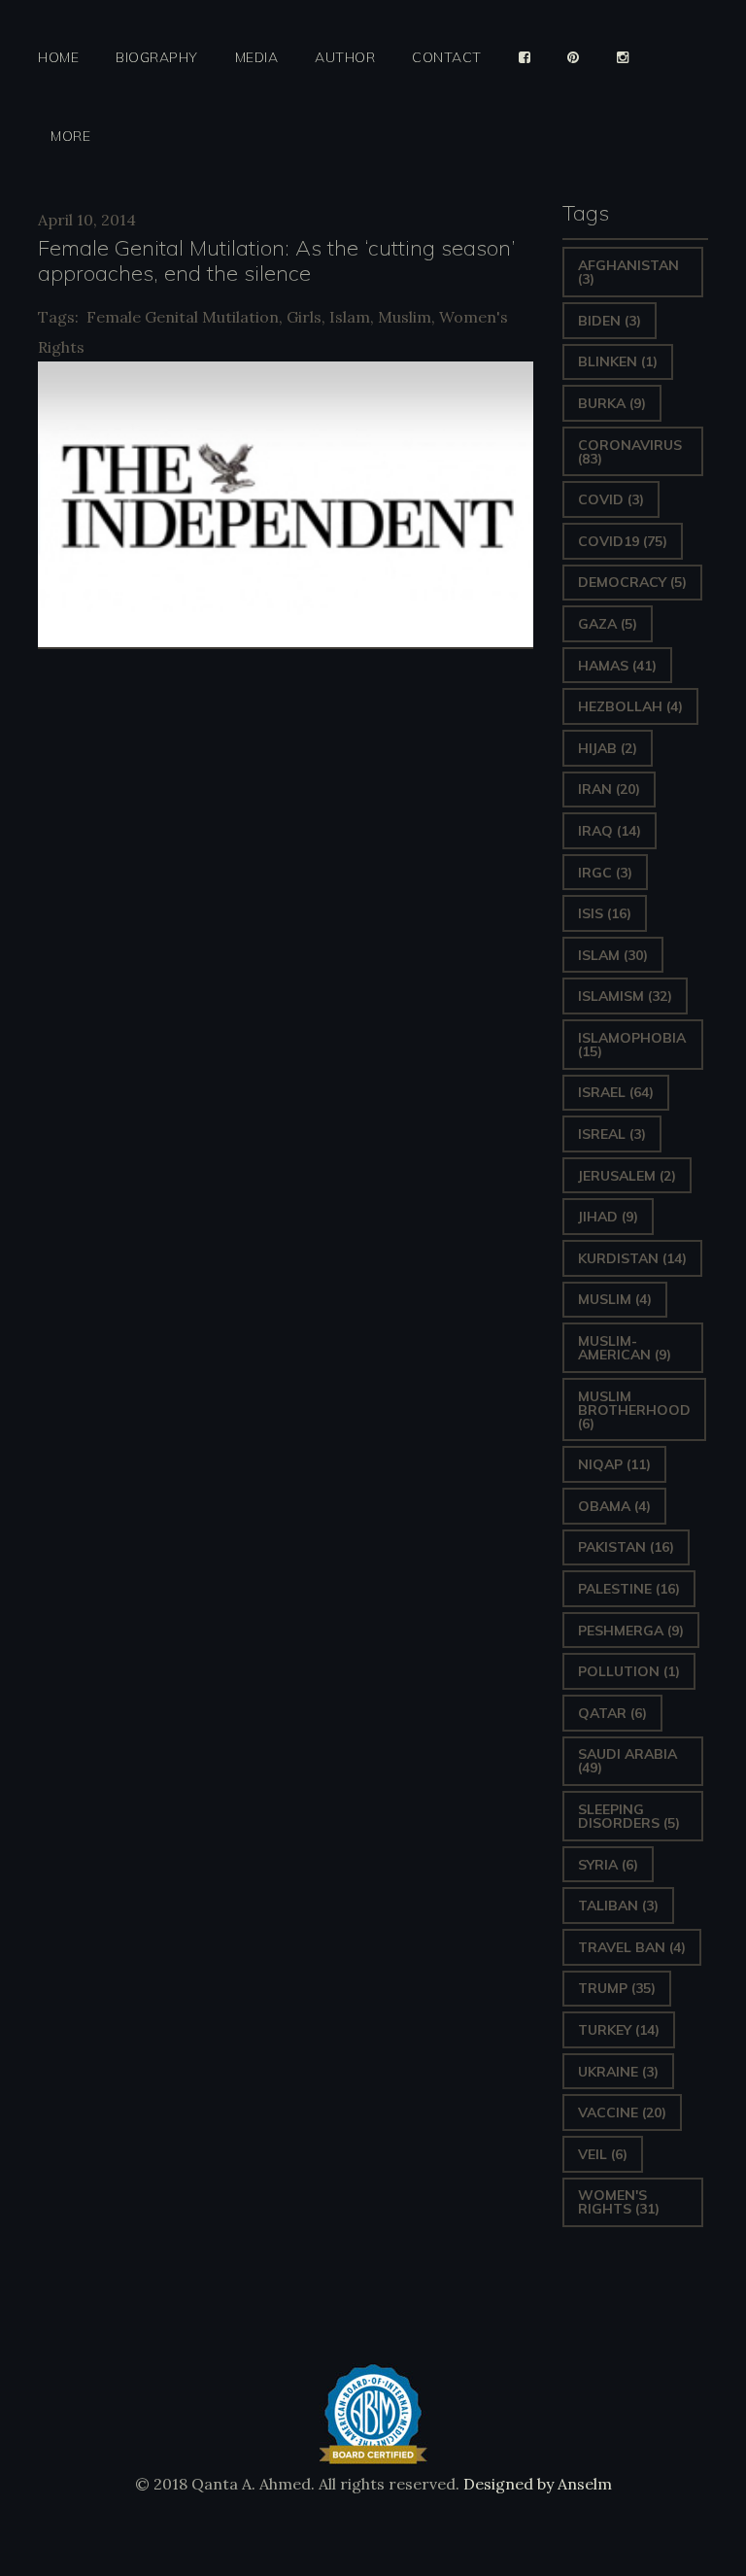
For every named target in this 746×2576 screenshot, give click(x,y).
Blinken (618, 361)
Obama (614, 1506)
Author (345, 58)
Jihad (608, 1217)
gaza (608, 624)
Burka (612, 403)
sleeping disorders (629, 1816)
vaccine (622, 2112)
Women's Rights (619, 2202)
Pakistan (626, 1547)
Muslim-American (625, 1348)
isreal (612, 1134)
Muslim (405, 317)
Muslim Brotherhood (634, 1410)
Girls (304, 317)
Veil (603, 2154)
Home (58, 58)
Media (257, 58)
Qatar (612, 1713)
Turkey (619, 2030)
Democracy (632, 582)
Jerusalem (627, 1176)
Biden (610, 321)
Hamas (617, 666)
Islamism (625, 996)
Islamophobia (632, 1045)
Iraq (610, 831)
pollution (629, 1671)
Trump (617, 1988)
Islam (350, 317)
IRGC (605, 873)
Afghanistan (628, 272)
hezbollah (630, 706)
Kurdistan (632, 1258)
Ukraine (618, 2072)
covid (611, 499)
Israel (616, 1092)
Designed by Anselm (536, 2484)
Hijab (608, 748)
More (70, 137)
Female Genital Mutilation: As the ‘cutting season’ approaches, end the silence (277, 260)
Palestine (629, 1589)
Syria (608, 1865)
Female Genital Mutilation (183, 317)
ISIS (605, 913)
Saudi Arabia (627, 1761)
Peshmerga (631, 1631)
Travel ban (632, 1947)
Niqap (614, 1464)
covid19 (623, 541)
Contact (447, 58)
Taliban (618, 1906)
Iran (609, 789)
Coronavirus (630, 452)
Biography (157, 58)
